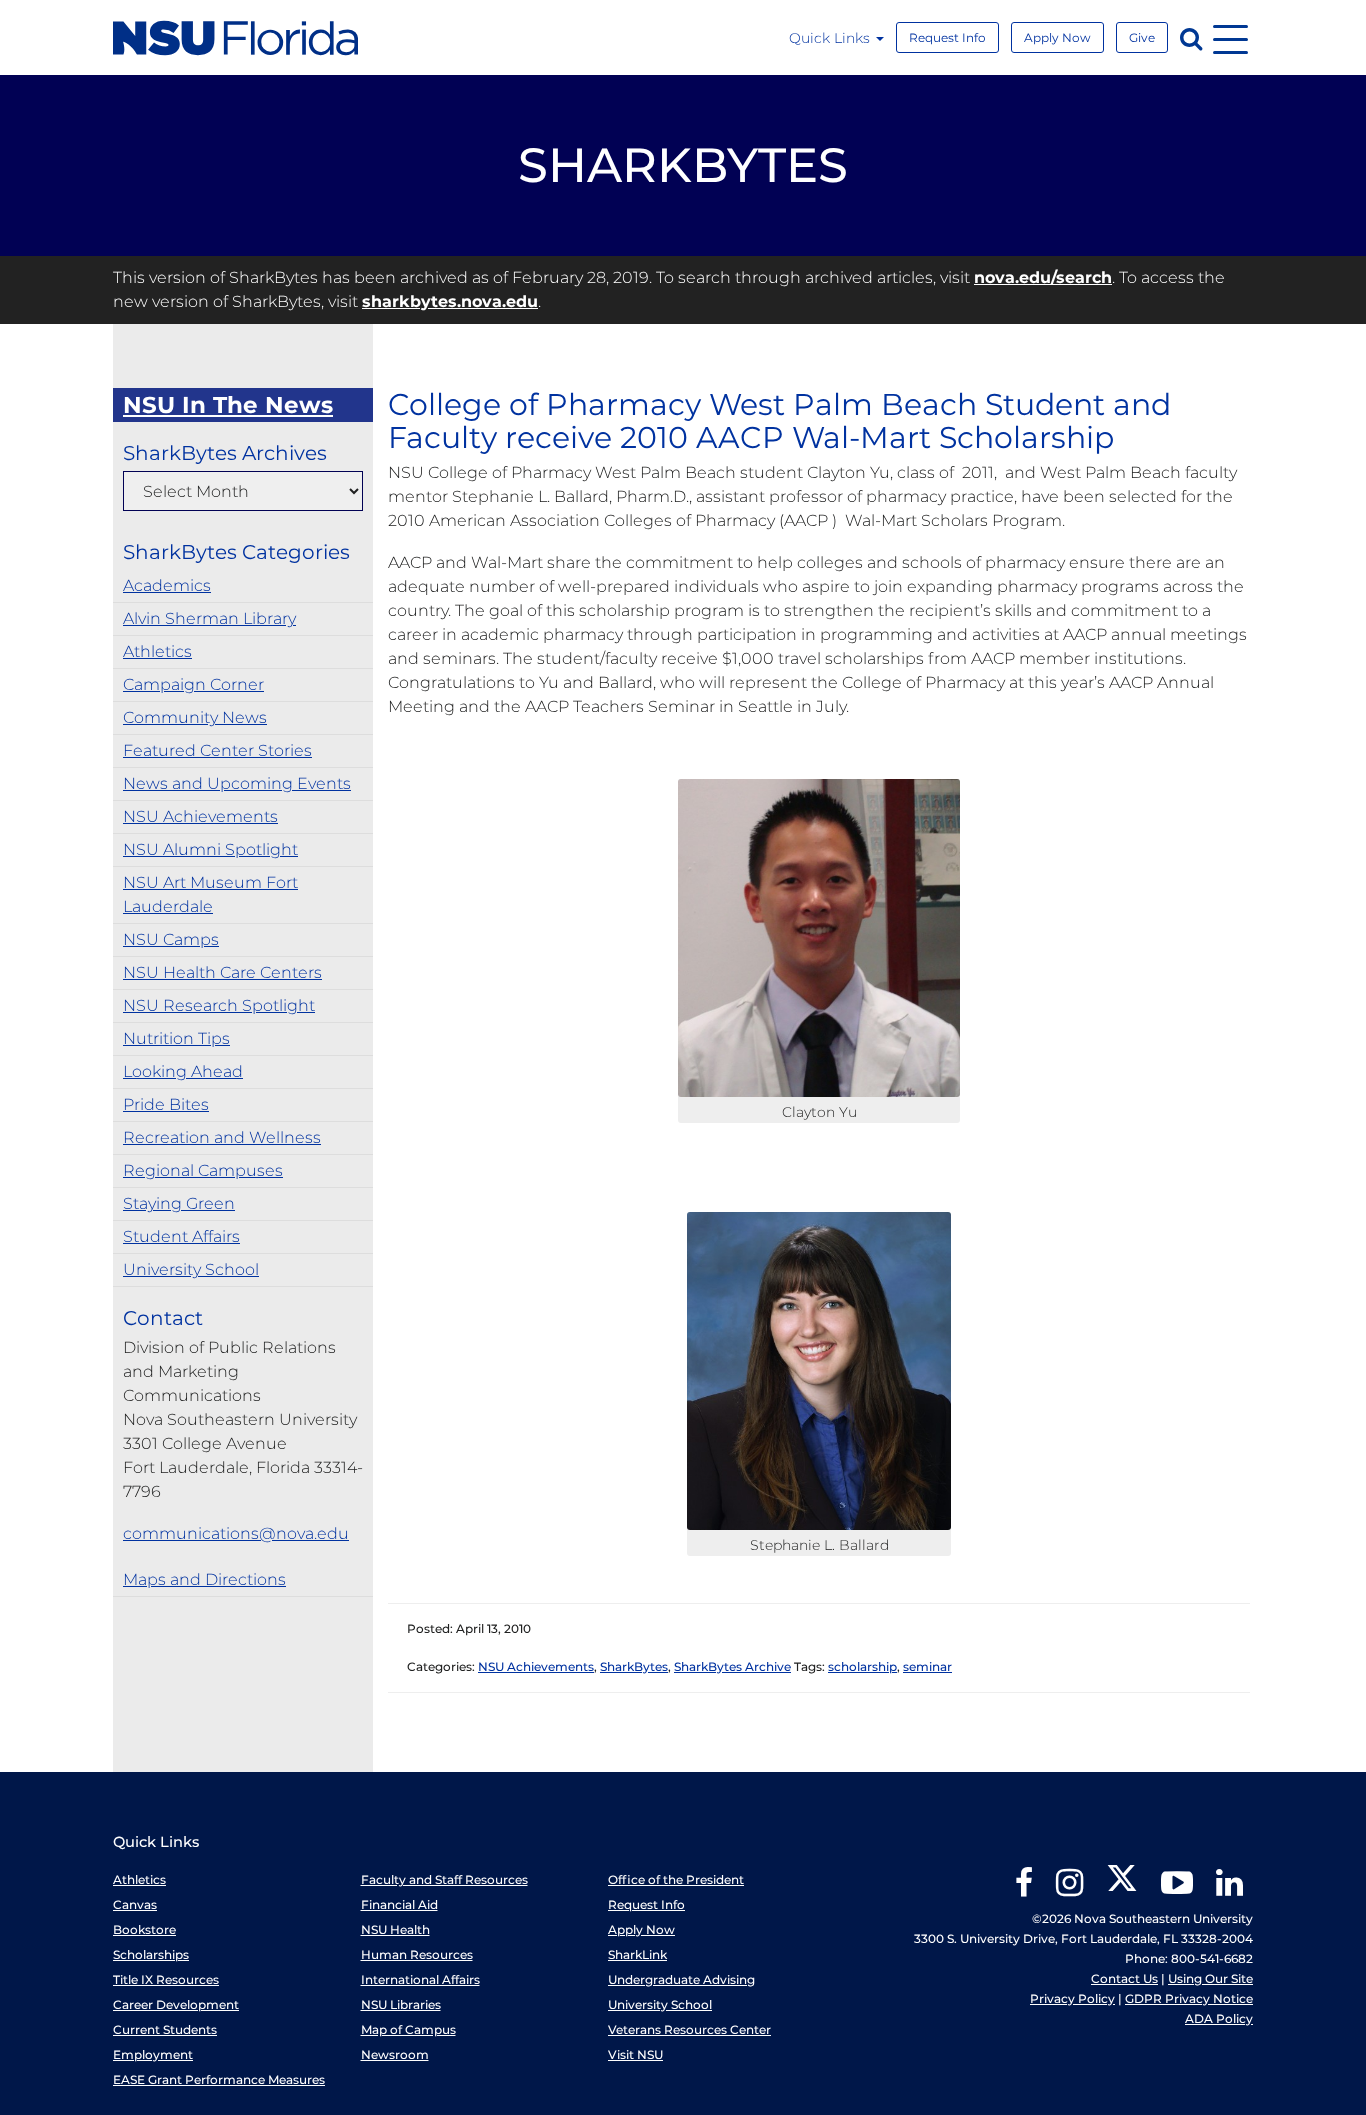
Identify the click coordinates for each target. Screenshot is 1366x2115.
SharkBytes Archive (732, 1666)
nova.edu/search (1043, 277)
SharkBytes (634, 1666)
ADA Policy (1219, 2018)
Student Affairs (181, 1236)
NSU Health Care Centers (222, 972)
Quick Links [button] (831, 38)
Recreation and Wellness (222, 1137)
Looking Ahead (183, 1071)
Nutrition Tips (176, 1038)
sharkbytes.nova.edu (450, 301)
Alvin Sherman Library (209, 618)
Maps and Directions (204, 1579)
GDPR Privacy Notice (1189, 1998)
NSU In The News (228, 405)
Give (1142, 37)
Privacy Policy (1072, 1998)
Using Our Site (1210, 1978)
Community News (195, 717)
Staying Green (179, 1203)
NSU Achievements (200, 816)
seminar (927, 1666)
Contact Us (1124, 1978)
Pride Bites (166, 1104)
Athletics (157, 651)
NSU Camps (171, 939)
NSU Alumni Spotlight (210, 849)
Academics (167, 585)
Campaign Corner (193, 684)
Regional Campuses (203, 1170)
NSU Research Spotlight (219, 1005)
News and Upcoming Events (237, 783)
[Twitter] (1122, 1889)
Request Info (947, 37)
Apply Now (1057, 37)
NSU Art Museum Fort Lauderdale (210, 894)
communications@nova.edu (236, 1533)
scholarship (862, 1666)
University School (191, 1269)
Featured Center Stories (217, 750)
